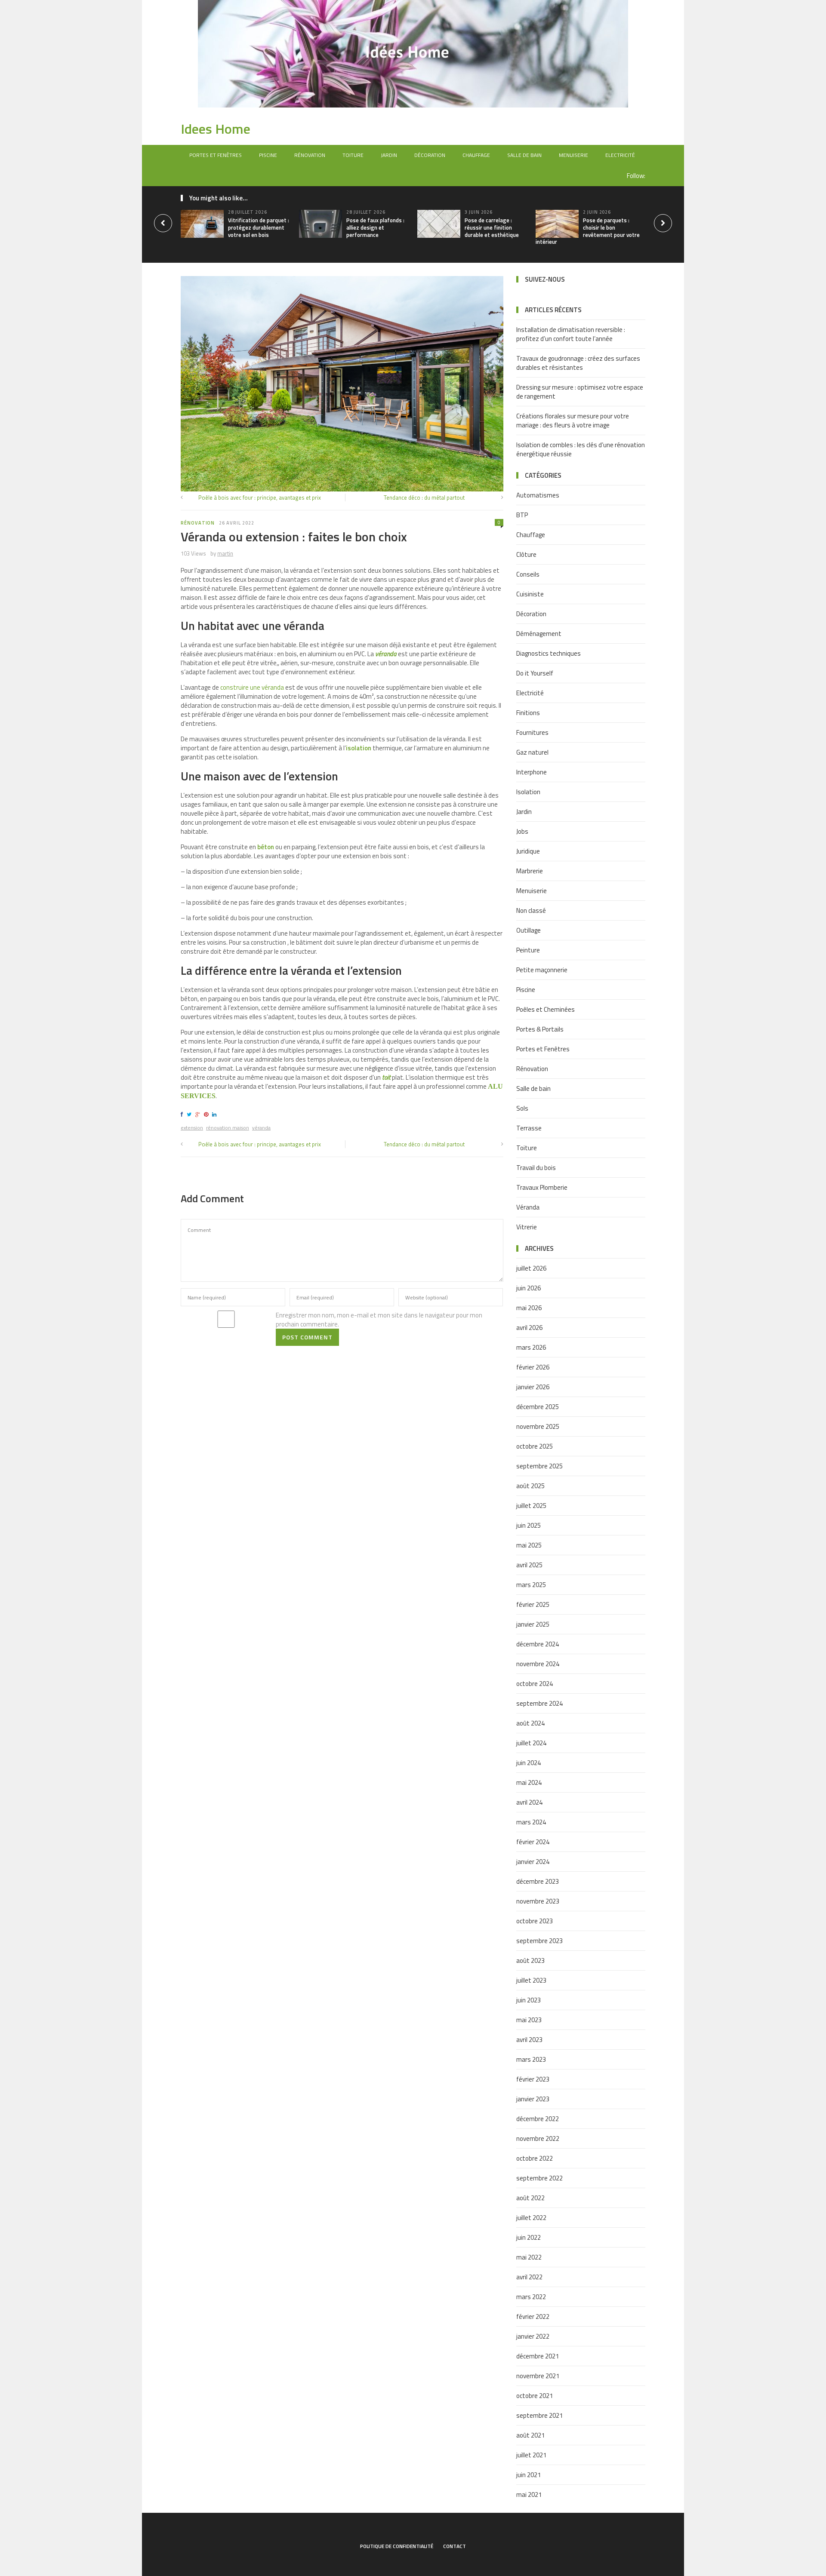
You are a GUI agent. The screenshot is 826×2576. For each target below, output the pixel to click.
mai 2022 (529, 2257)
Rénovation (310, 155)
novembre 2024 (538, 1664)
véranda (386, 654)
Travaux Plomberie (542, 1187)
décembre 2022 (538, 2119)
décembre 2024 (538, 1644)
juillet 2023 (531, 1980)
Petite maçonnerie (542, 970)
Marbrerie (530, 871)
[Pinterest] (207, 1114)
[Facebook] (183, 1114)
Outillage (529, 930)
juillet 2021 (531, 2455)
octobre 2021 (535, 2396)
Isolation (528, 792)
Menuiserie (573, 155)
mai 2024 (529, 1782)
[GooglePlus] (199, 1114)
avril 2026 (529, 1328)
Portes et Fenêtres (216, 155)
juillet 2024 (531, 1743)
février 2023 (533, 2079)
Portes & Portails (540, 1029)
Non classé (531, 910)
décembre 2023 (538, 1881)
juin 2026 (529, 1288)
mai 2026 (529, 1308)
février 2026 (533, 1367)
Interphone (532, 772)
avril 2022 (529, 2277)
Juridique (528, 851)
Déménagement (539, 634)
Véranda (528, 1207)
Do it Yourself (535, 673)
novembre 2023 (538, 1901)
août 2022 (530, 2198)
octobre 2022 (535, 2158)
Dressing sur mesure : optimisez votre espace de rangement (580, 392)
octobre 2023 (535, 1921)
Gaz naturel (532, 752)
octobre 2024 (535, 1684)
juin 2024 (529, 1763)
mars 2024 (531, 1822)
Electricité (620, 155)
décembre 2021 (538, 2356)
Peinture (528, 950)
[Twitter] (190, 1114)
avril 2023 (529, 2040)
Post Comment (307, 1337)
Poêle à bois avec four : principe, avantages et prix (260, 497)
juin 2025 (529, 1525)
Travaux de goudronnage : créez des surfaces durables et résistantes (578, 363)
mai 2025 (529, 1545)
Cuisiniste (530, 594)
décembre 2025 (538, 1407)
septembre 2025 (539, 1466)
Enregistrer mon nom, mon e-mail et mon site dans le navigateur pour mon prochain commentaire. (379, 1320)
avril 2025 (529, 1565)
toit (386, 1077)
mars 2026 (531, 1347)
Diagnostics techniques (549, 653)
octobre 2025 (535, 1446)
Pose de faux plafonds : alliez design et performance (375, 227)
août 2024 (530, 1723)
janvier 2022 (533, 2336)
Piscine (268, 155)
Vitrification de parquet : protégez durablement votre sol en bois (259, 227)
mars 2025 (531, 1585)
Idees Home (216, 129)
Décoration (430, 155)
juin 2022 (529, 2237)
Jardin (389, 155)
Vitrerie (527, 1227)
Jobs (522, 831)
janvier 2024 (533, 1862)
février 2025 (533, 1604)
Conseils (528, 574)
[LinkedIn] (216, 1114)
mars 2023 (531, 2059)
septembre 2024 (539, 1703)
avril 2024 (529, 1802)
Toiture (353, 155)
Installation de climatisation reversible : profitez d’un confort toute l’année (571, 334)
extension (192, 1128)
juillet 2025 (531, 1506)
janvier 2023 (533, 2099)
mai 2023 (529, 2020)
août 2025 (530, 1486)
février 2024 (533, 1842)
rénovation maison (228, 1128)
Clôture (526, 554)
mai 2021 (529, 2495)
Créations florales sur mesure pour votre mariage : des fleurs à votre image (573, 421)
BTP (522, 515)
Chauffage (476, 155)
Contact (455, 2546)
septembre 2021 (539, 2415)
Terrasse (529, 1128)
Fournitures (532, 732)
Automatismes (538, 495)
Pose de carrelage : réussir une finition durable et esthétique (492, 227)
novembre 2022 (538, 2138)
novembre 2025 (538, 1426)
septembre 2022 (539, 2178)
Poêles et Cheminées (546, 1009)
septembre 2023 (539, 1941)
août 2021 (530, 2435)
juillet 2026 (531, 1268)
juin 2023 (529, 2000)
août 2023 (530, 1960)
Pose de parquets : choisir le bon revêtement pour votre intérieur (588, 231)
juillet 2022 (531, 2218)
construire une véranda (252, 687)
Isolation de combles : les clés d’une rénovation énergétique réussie (581, 449)
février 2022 (533, 2317)
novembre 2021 (538, 2376)
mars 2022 (531, 2297)
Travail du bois (536, 1168)
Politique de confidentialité (397, 2546)
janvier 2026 (533, 1387)
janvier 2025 (533, 1624)
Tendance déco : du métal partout (424, 497)
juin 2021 (529, 2475)
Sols (522, 1108)
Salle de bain (524, 155)
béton (266, 847)
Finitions (528, 713)
